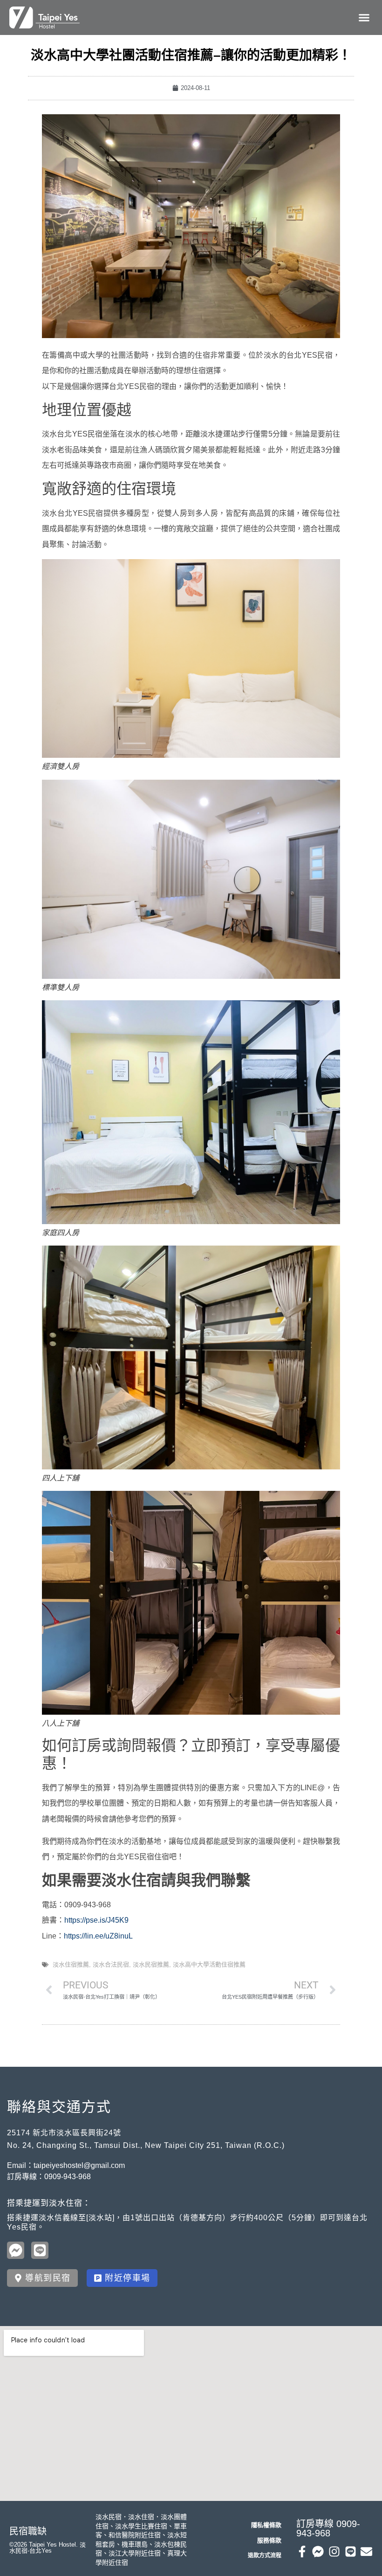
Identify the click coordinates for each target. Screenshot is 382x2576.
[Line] (351, 2552)
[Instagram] (334, 2552)
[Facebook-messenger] (318, 2552)
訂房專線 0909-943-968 (328, 2528)
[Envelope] (366, 2552)
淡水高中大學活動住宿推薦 (209, 1964)
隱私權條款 (266, 2525)
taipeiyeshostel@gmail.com (79, 2165)
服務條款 (269, 2540)
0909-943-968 (68, 2177)
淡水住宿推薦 (71, 1964)
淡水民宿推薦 (151, 1964)
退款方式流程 (265, 2555)
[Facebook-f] (302, 2552)
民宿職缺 (28, 2531)
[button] (364, 18)
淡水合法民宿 (111, 1964)
